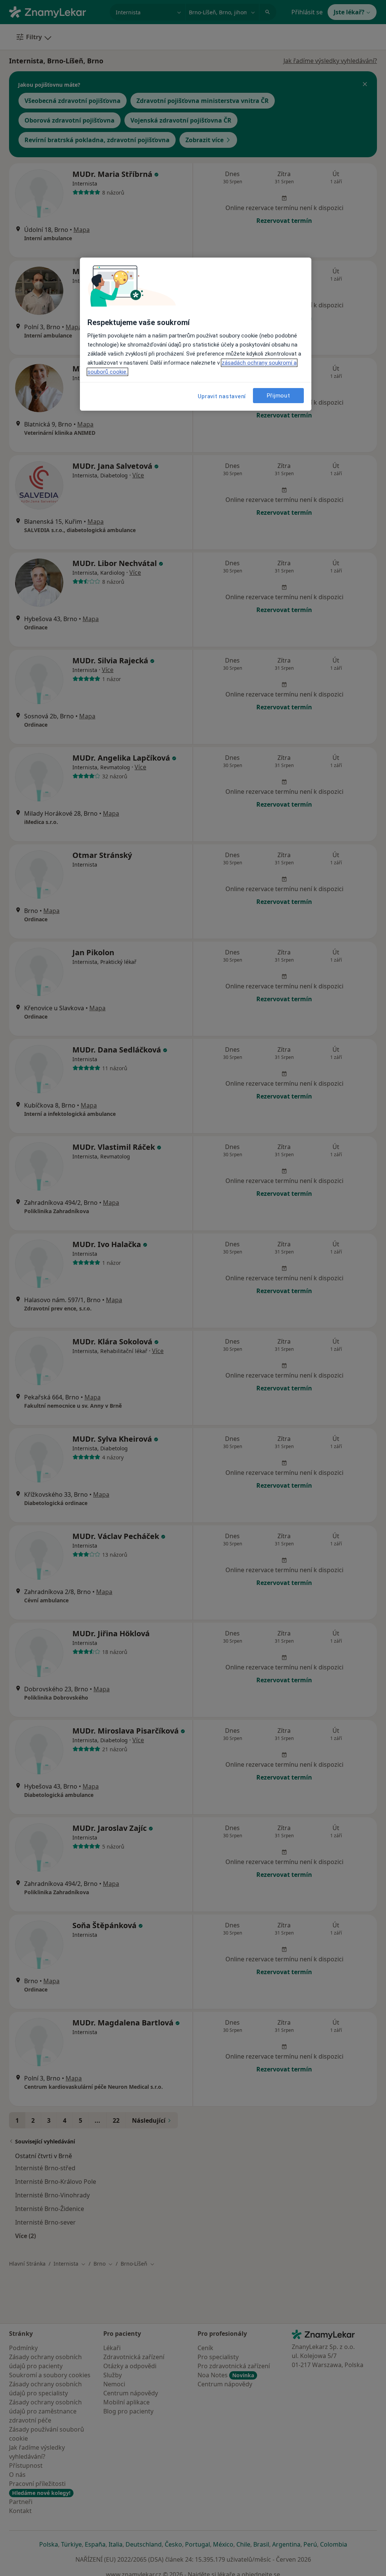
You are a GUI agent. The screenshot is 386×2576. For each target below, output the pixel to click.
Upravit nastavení (222, 396)
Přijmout (279, 396)
